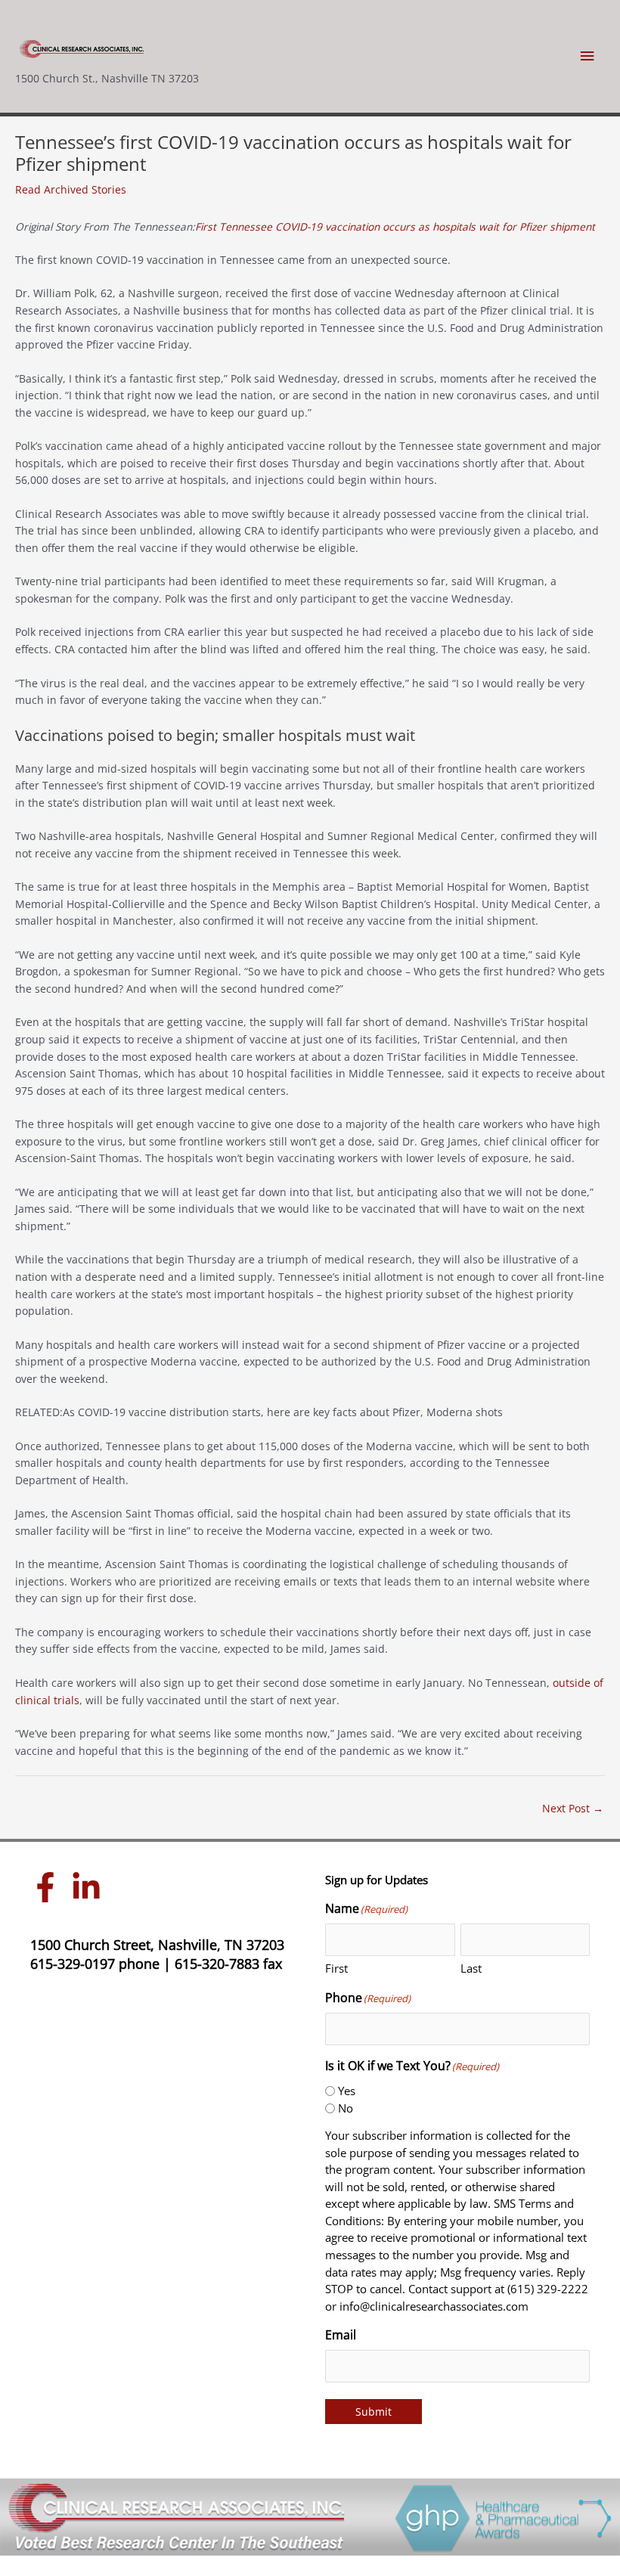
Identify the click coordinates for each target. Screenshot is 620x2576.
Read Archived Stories (71, 189)
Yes (347, 2091)
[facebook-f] (49, 1887)
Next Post (573, 1808)
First (336, 1968)
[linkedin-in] (90, 1887)
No (346, 2108)
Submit (374, 2412)
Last (471, 1968)
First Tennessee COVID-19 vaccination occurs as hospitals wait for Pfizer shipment (395, 226)
